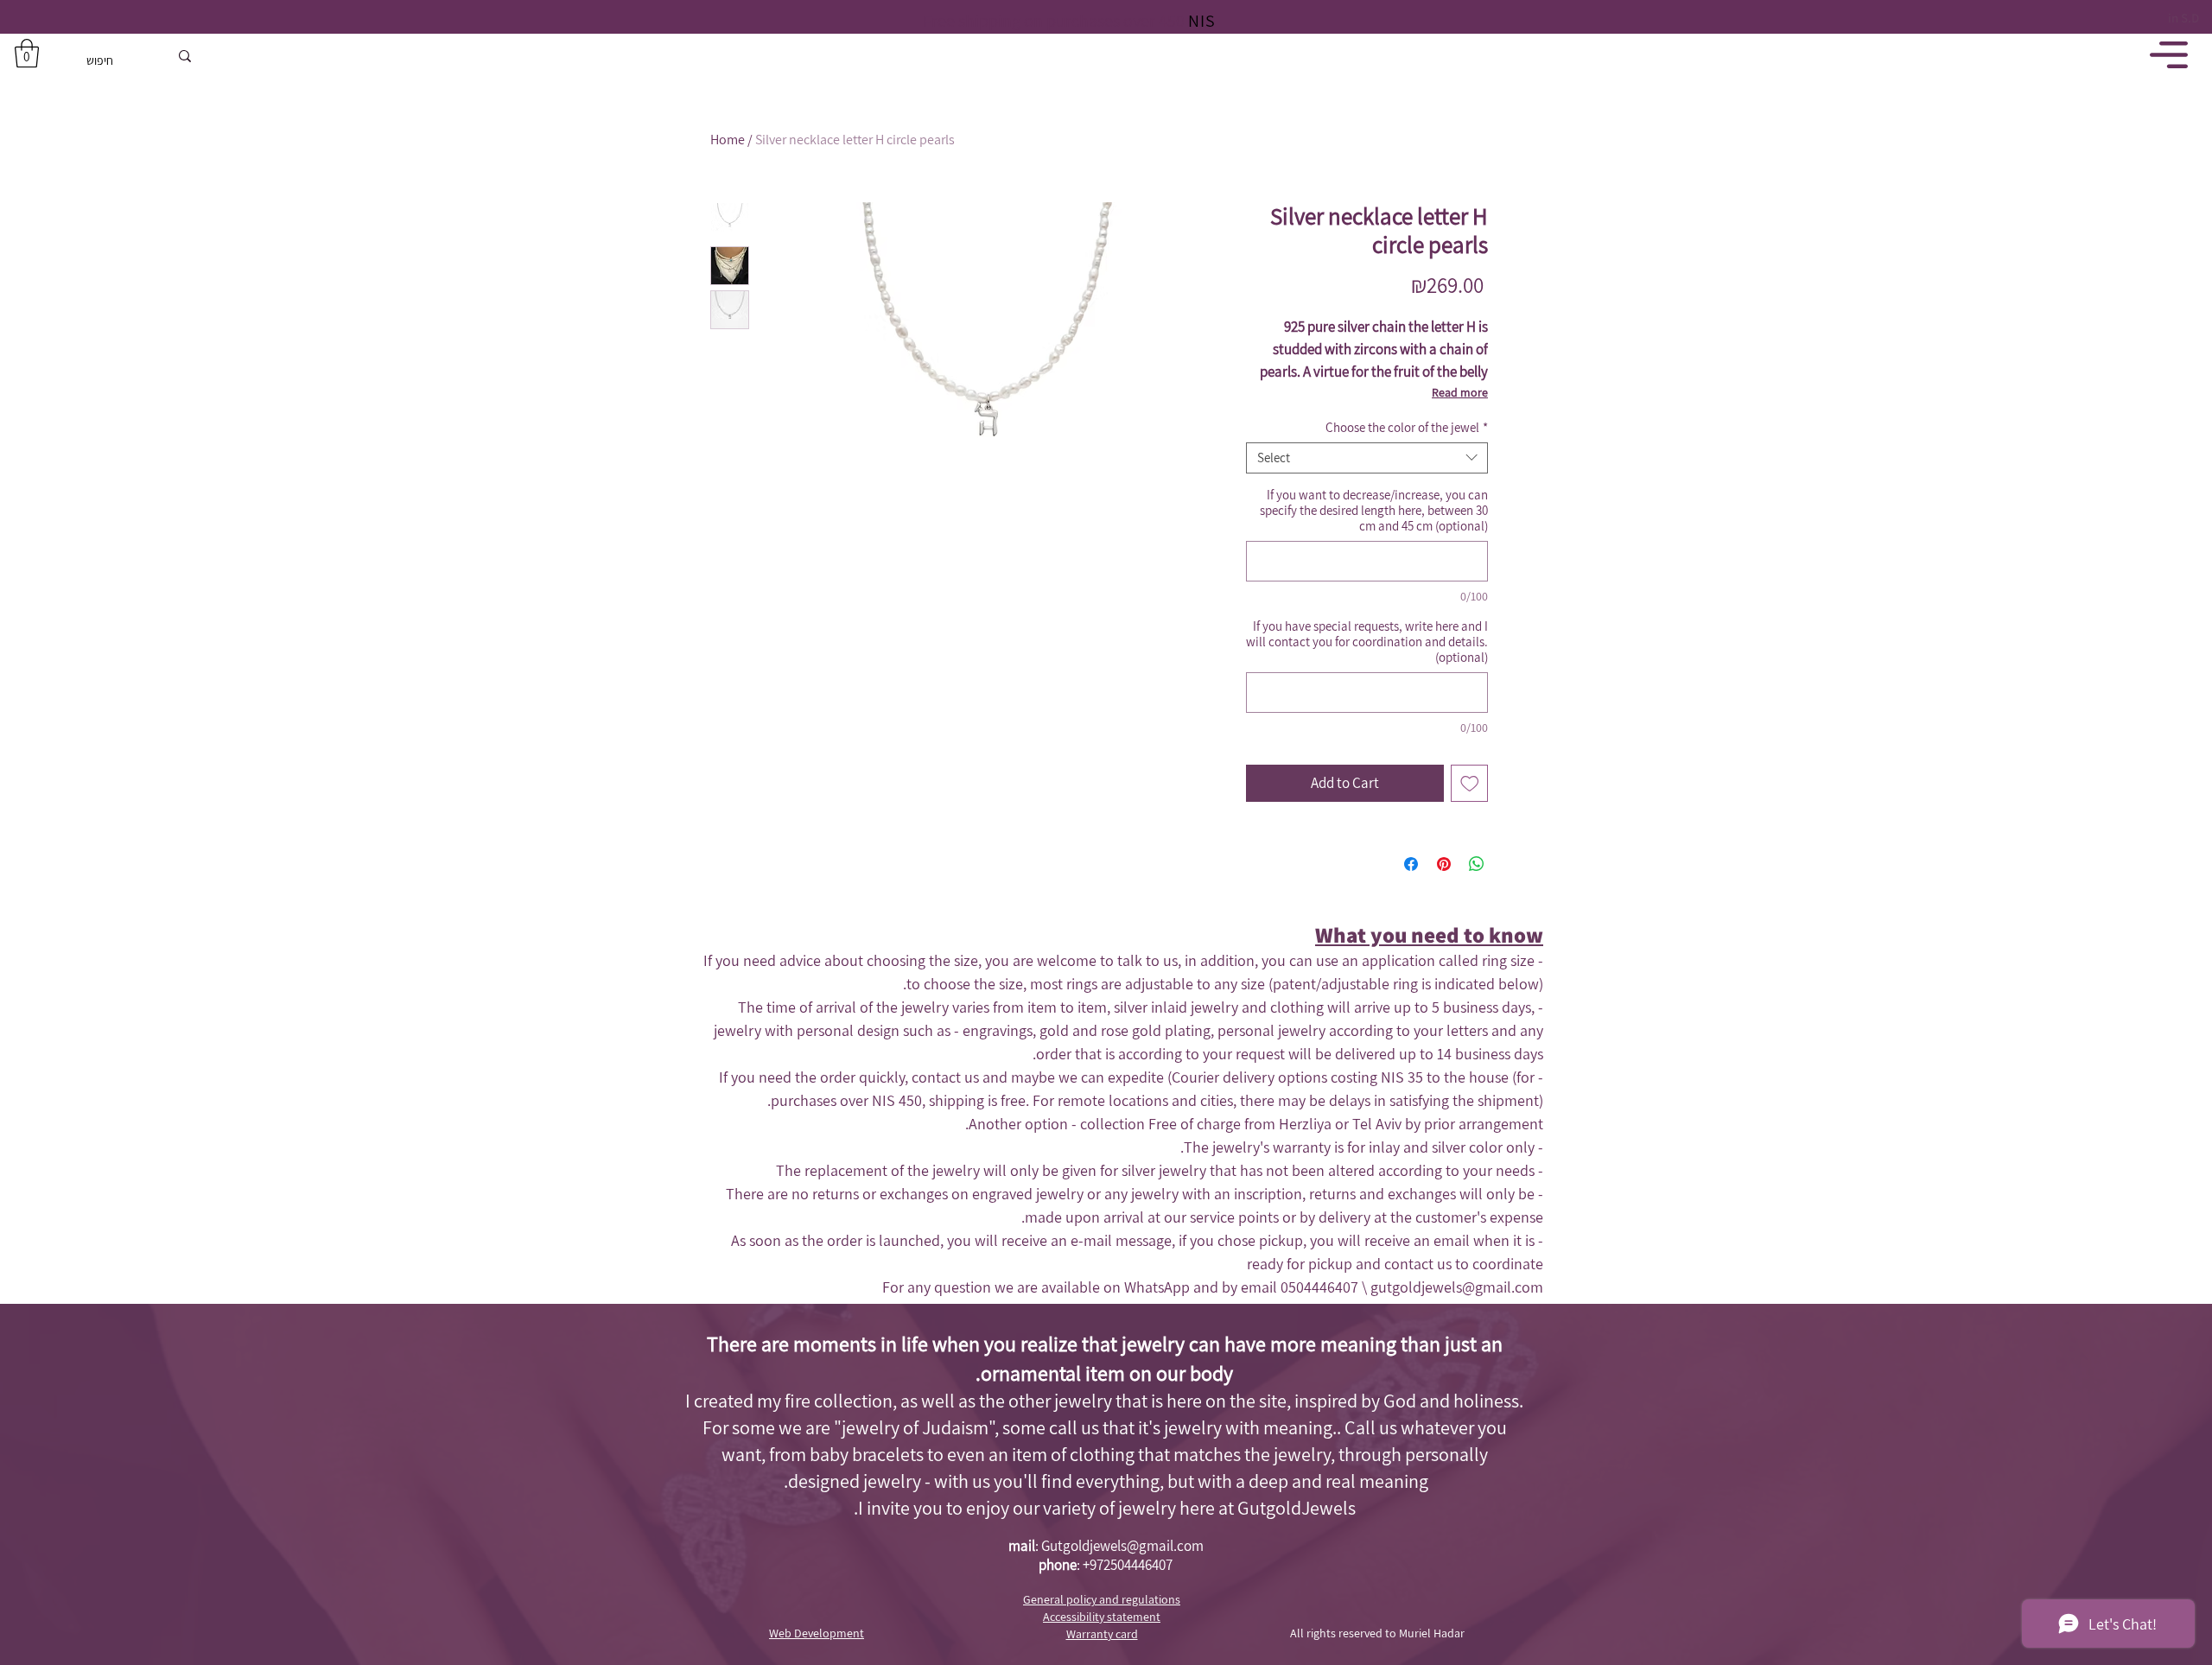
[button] (27, 53)
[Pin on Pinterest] (1444, 864)
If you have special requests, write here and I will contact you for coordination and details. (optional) (1367, 642)
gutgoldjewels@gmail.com (1457, 1287)
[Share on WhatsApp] (1477, 864)
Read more (1460, 392)
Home (728, 140)
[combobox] (1367, 458)
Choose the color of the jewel (1407, 428)
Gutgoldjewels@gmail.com (1122, 1546)
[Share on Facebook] (1411, 864)
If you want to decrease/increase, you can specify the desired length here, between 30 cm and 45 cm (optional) (1374, 511)
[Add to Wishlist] (1470, 784)
